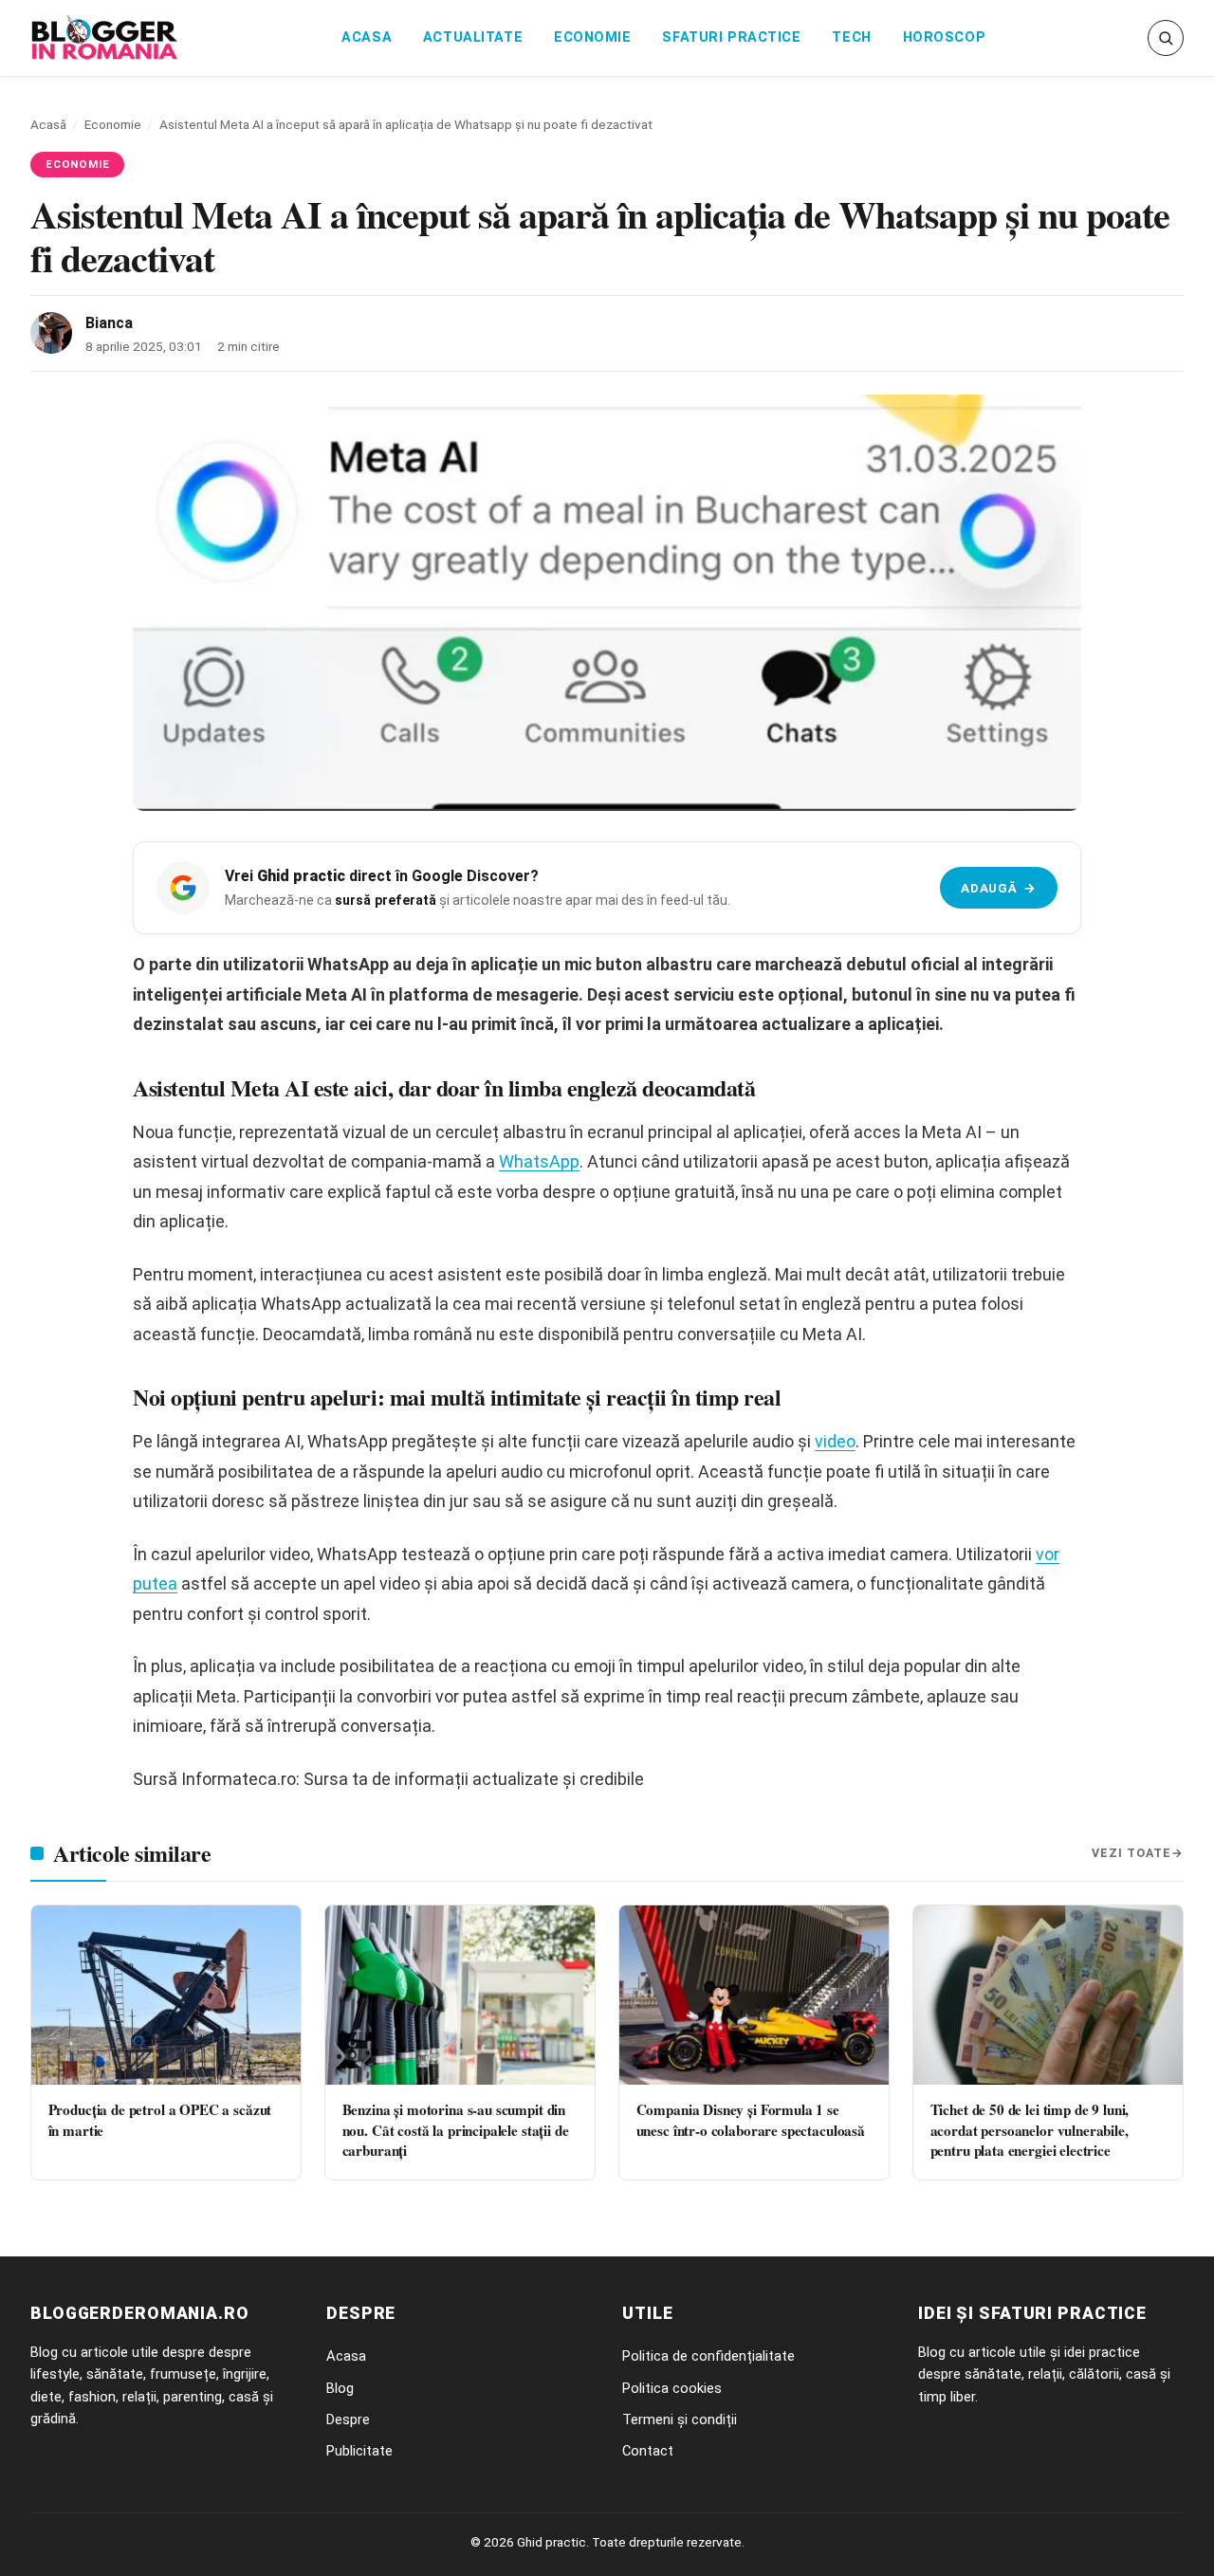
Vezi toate (1131, 1853)
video (835, 1441)
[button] (1166, 38)
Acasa (367, 37)
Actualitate (473, 37)
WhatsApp (539, 1161)
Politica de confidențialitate (708, 2356)
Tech (851, 37)
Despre (348, 2420)
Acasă (48, 124)
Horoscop (945, 37)
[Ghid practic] (105, 38)
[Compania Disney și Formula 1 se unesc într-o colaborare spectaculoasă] (754, 1995)
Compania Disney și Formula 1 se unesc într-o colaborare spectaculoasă (751, 2119)
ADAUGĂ (998, 888)
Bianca (109, 323)
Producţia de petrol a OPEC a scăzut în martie (160, 2119)
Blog (340, 2388)
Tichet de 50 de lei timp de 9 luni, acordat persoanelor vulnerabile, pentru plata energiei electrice (1030, 2130)
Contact (648, 2451)
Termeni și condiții (680, 2420)
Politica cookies (672, 2388)
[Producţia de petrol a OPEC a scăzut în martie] (166, 1995)
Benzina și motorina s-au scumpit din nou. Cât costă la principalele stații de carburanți (456, 2130)
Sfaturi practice (731, 37)
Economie (593, 37)
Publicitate (359, 2451)
